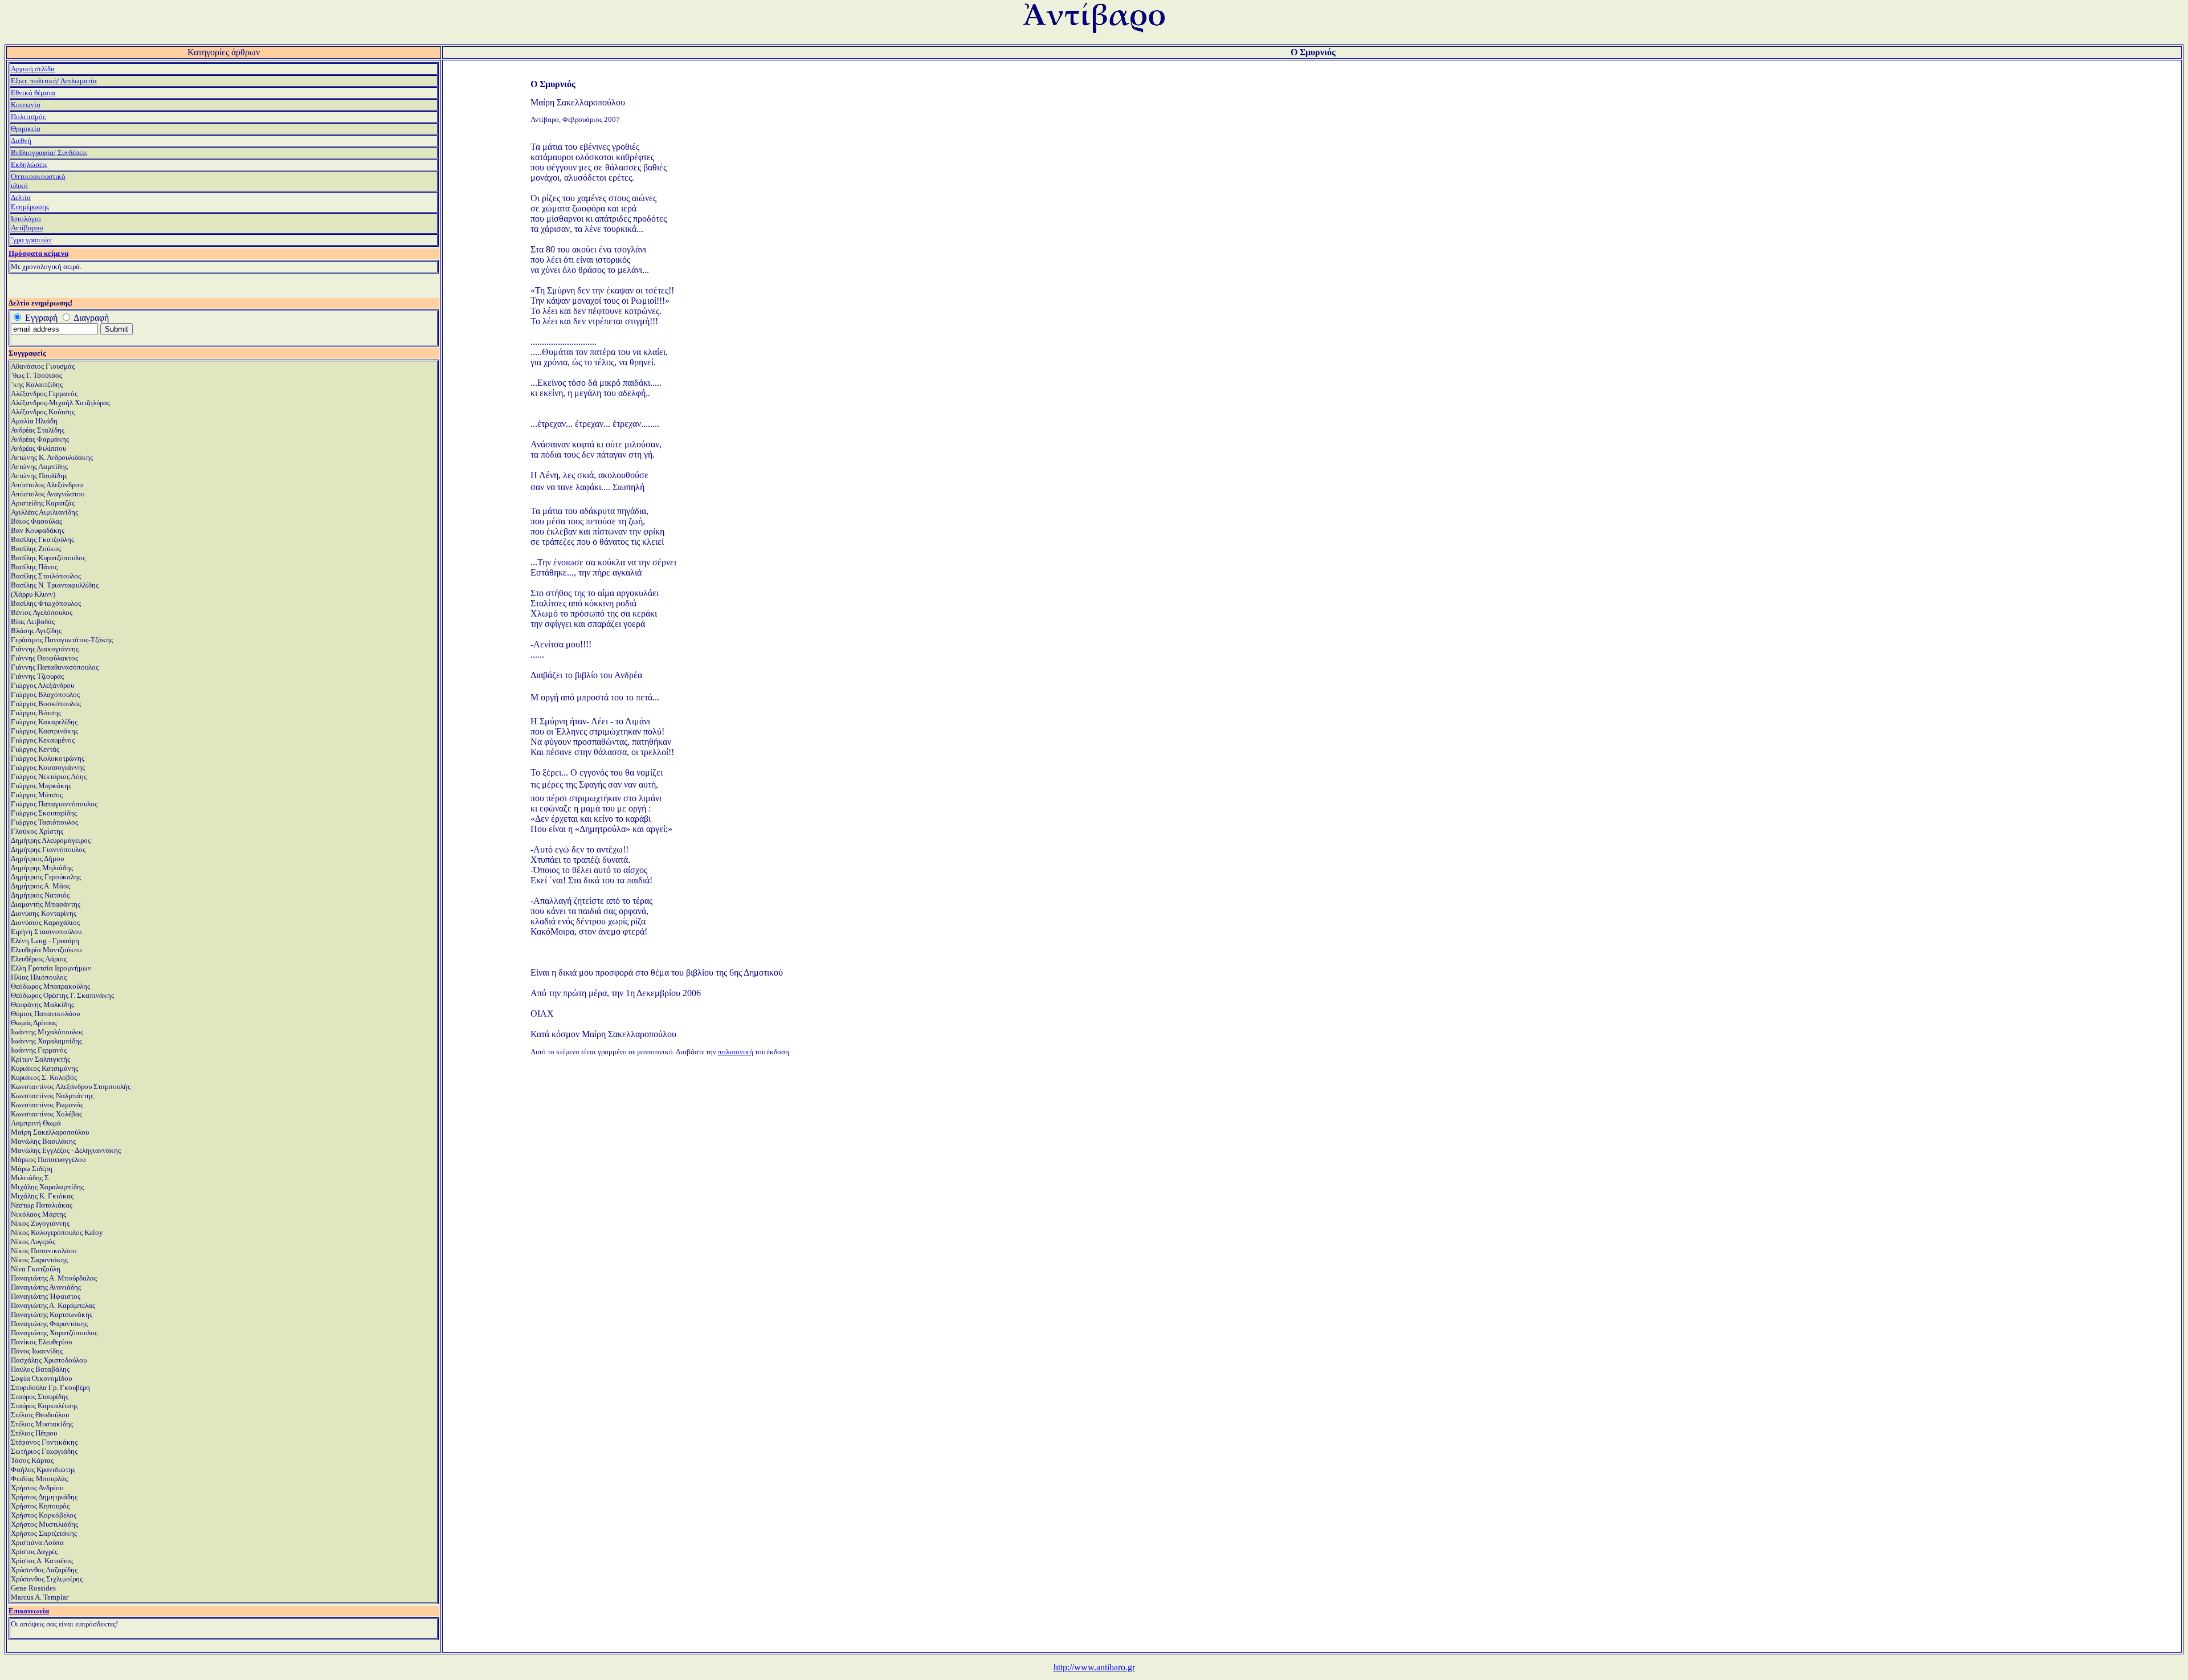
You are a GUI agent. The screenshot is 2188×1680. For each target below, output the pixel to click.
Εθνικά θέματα (33, 93)
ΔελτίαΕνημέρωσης (30, 202)
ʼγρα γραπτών (31, 240)
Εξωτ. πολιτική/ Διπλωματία (54, 81)
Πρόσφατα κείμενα (38, 253)
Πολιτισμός (28, 117)
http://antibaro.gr (1094, 1667)
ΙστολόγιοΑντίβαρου (27, 223)
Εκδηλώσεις (29, 164)
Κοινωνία (26, 105)
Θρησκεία (26, 129)
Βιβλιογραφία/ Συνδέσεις (49, 152)
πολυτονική (736, 1052)
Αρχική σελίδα (33, 69)
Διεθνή (21, 140)
